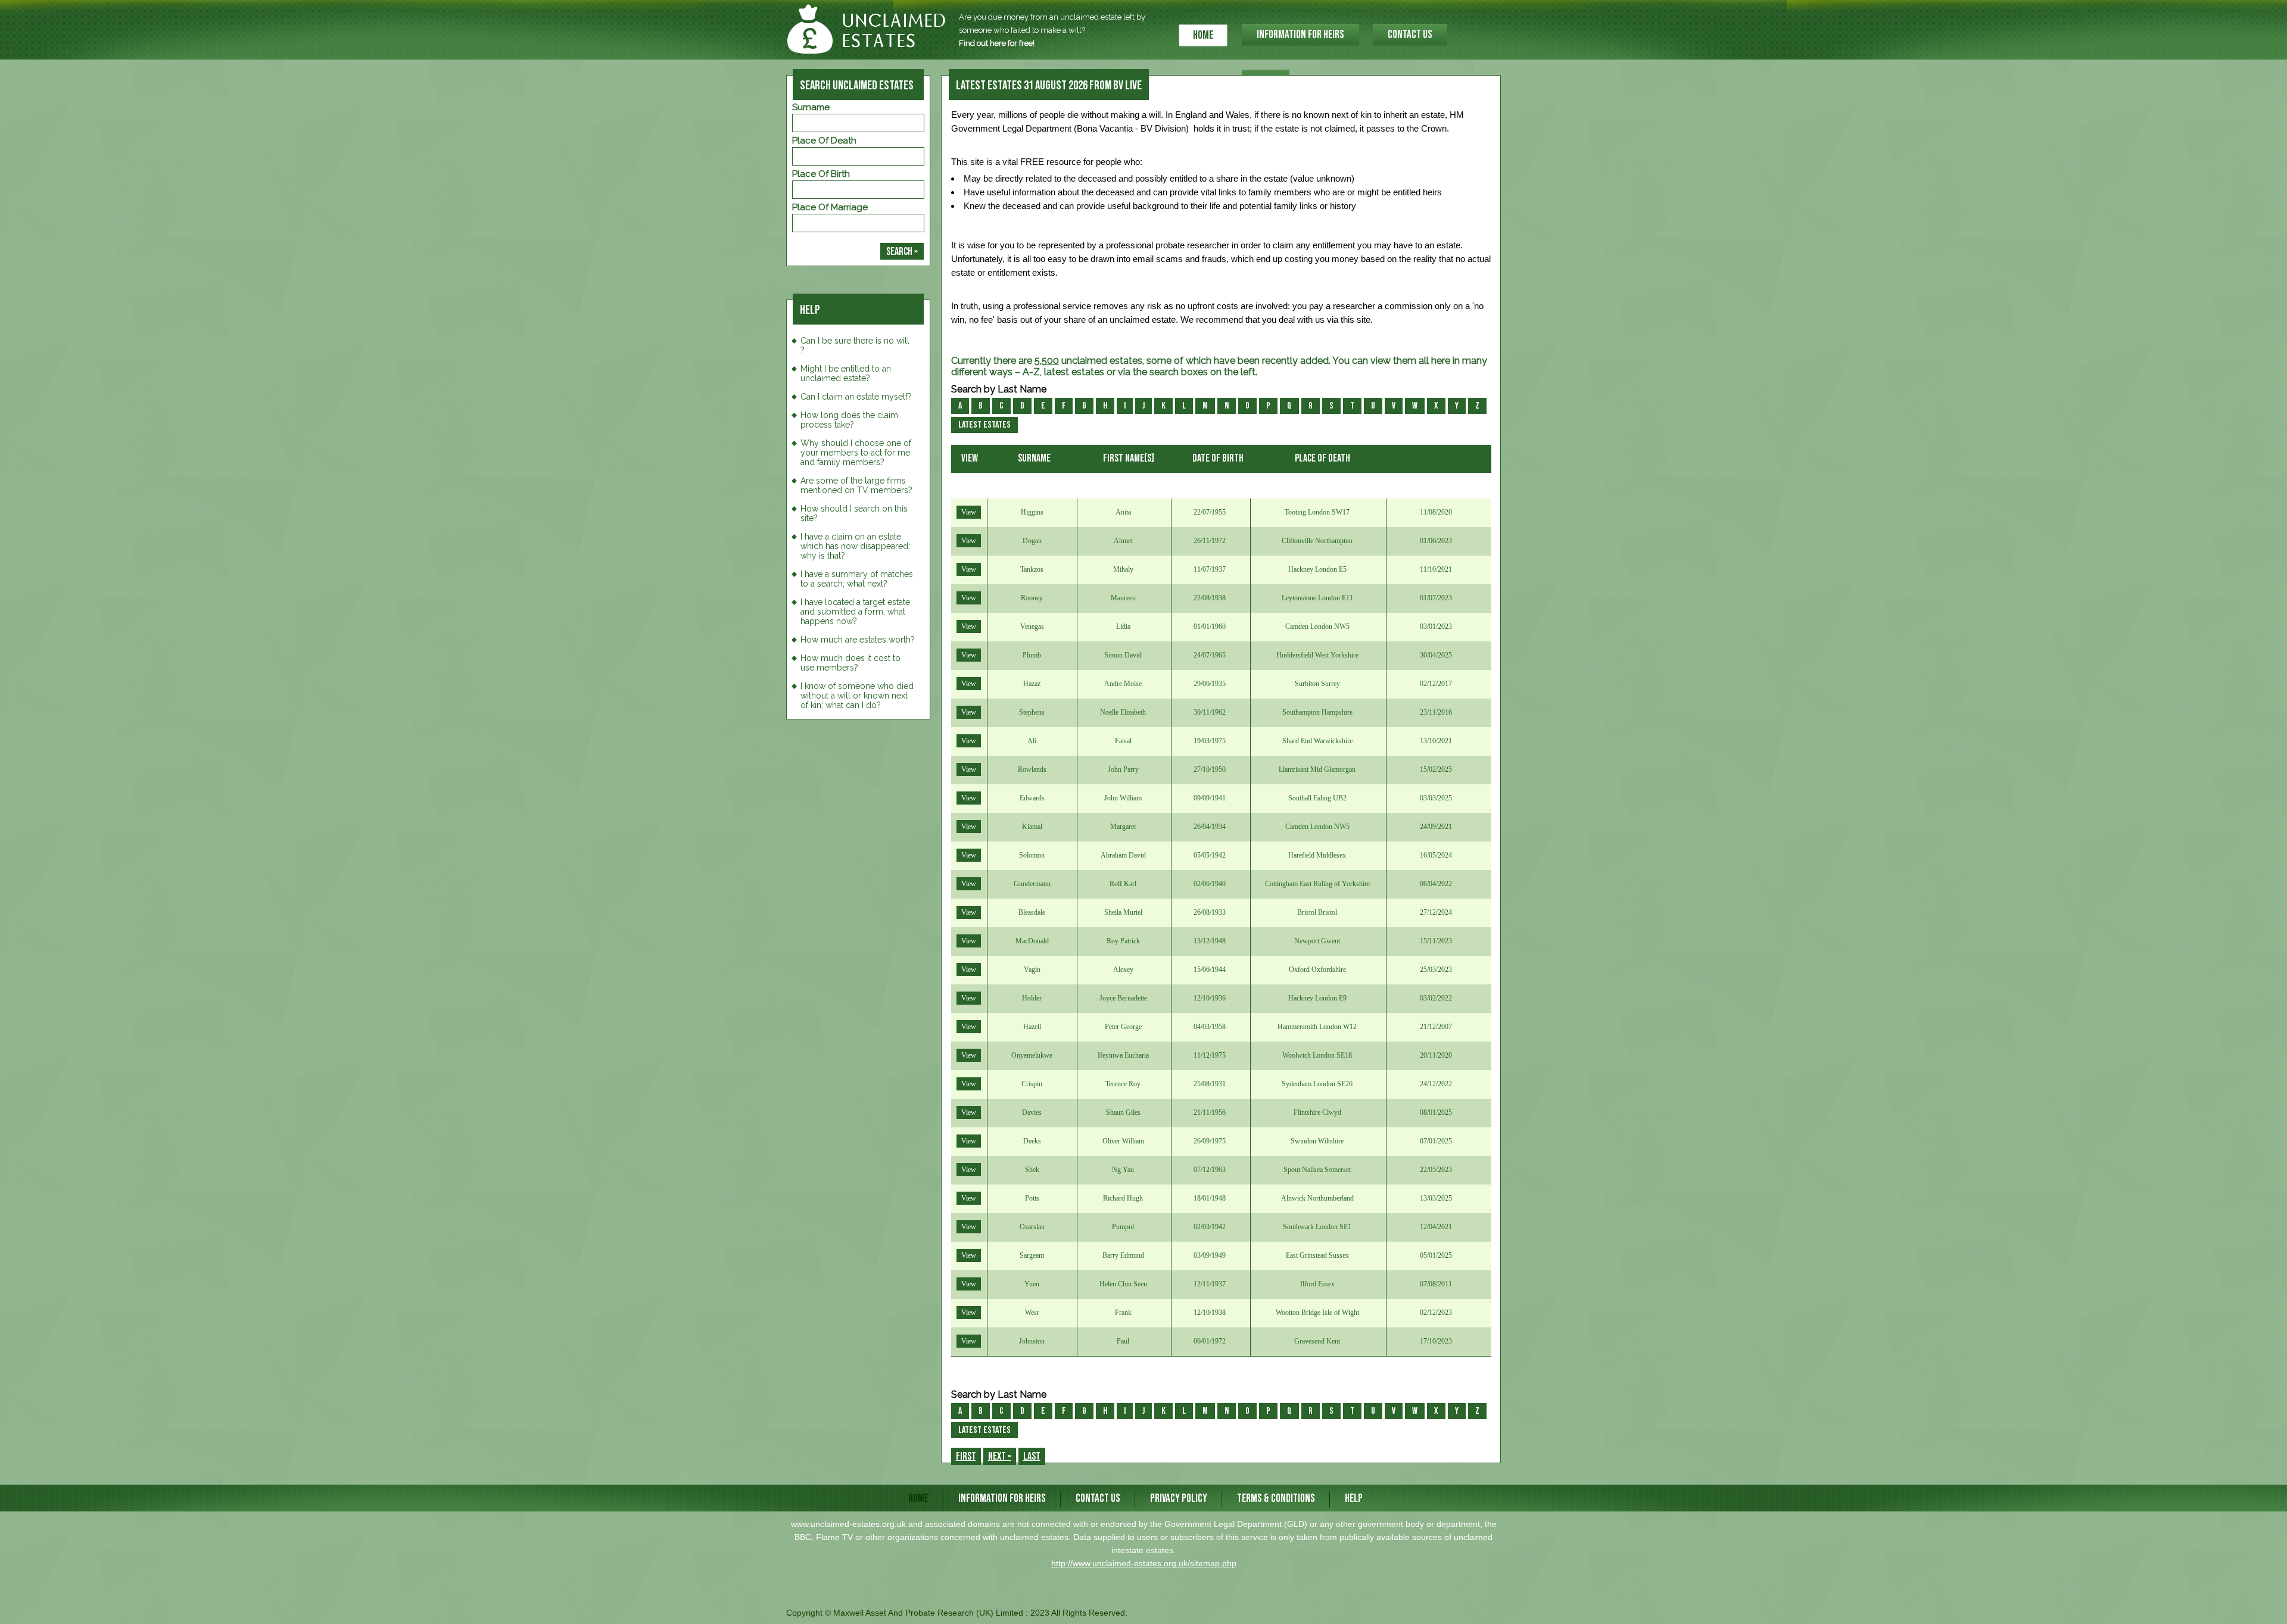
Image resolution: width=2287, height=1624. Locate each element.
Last (1032, 1456)
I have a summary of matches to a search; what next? (857, 579)
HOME (1203, 35)
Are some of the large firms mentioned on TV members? (856, 485)
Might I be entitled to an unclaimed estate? (846, 373)
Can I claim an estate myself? (856, 397)
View (969, 512)
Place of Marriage (830, 207)
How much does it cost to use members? (850, 663)
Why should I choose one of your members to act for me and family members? (856, 453)
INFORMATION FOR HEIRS (1300, 35)
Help (1354, 1499)
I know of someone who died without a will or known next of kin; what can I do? (857, 696)
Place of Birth (821, 174)
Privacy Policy (1179, 1499)
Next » (1000, 1456)
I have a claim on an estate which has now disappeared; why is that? (855, 546)
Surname (811, 107)
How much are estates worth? (858, 640)
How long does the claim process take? (849, 420)
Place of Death (824, 141)
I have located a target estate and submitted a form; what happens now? (855, 612)
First (966, 1456)
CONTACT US (1410, 35)
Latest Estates (984, 425)
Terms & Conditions (1276, 1499)
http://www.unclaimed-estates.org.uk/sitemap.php (1144, 1563)
